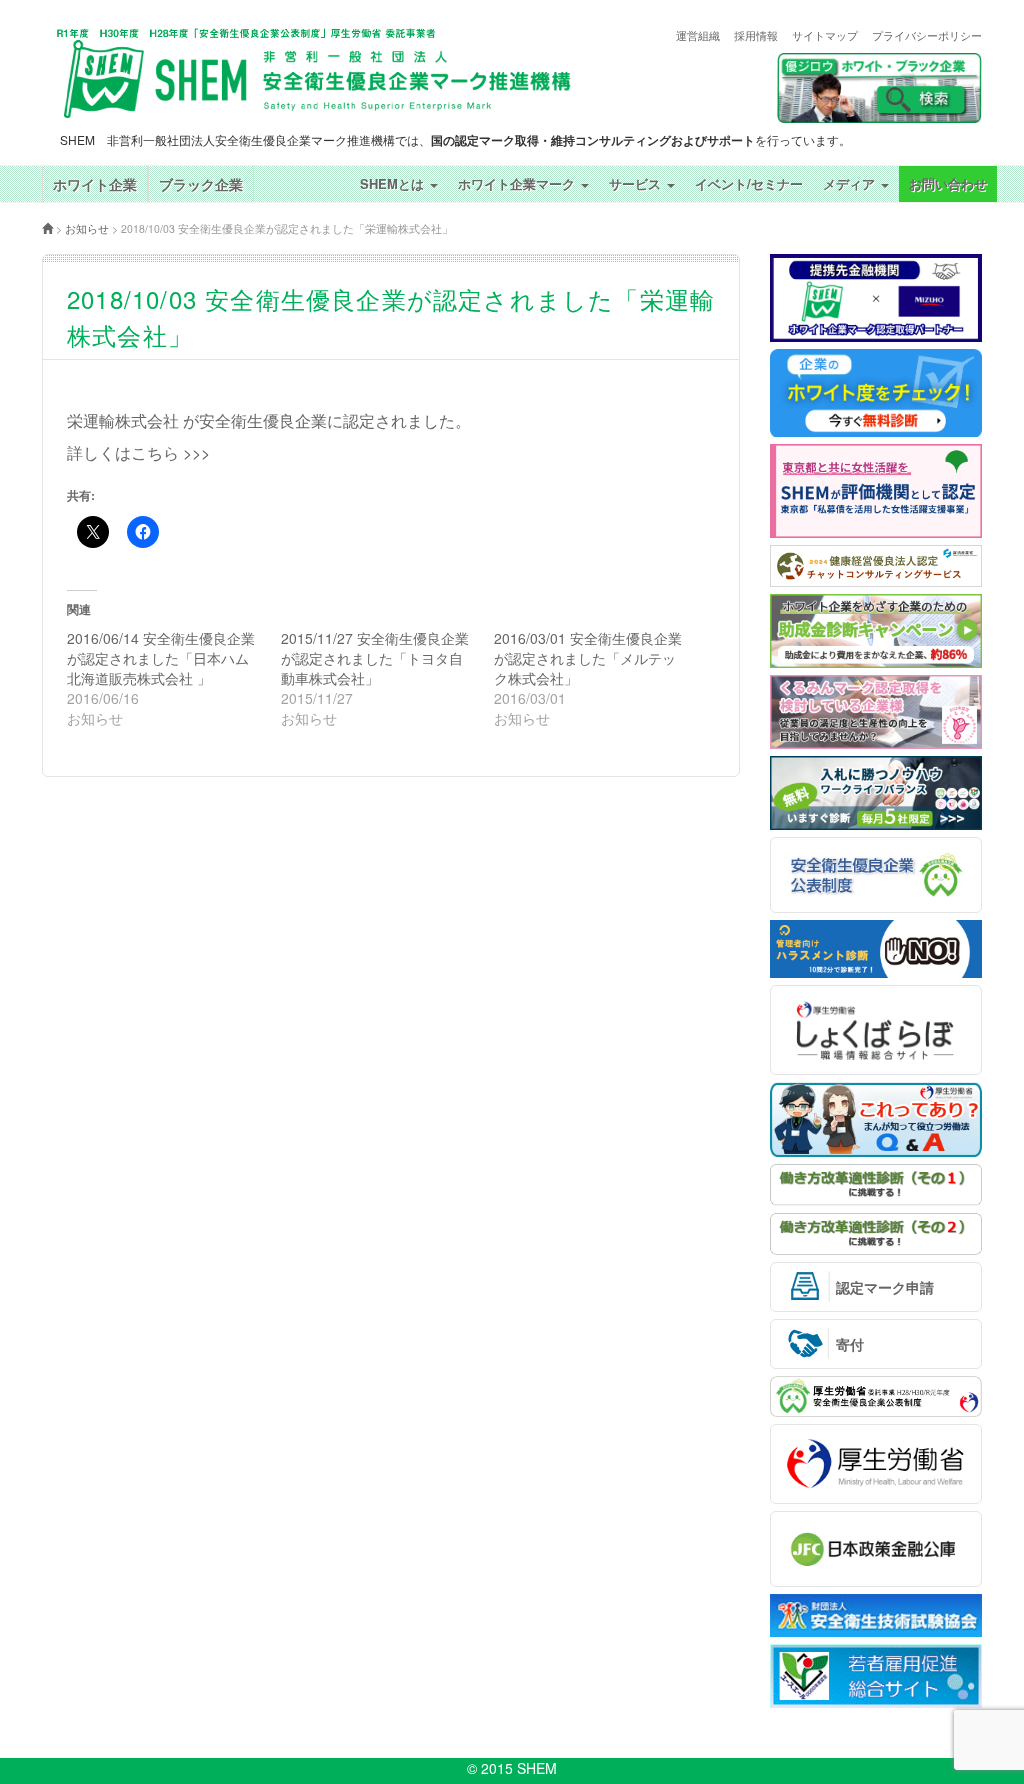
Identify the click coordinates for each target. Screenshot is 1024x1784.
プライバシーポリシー (927, 35)
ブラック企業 (201, 184)
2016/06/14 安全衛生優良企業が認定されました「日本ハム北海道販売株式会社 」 (161, 658)
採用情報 (756, 35)
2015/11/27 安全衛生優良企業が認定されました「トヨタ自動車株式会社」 (375, 658)
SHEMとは (394, 183)
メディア (851, 183)
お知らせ (87, 228)
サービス (637, 183)
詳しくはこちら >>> (138, 452)
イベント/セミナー (749, 183)
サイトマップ (825, 35)
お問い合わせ (948, 183)
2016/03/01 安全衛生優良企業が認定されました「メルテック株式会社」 (588, 658)
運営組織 (698, 35)
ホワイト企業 (95, 184)
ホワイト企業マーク (518, 183)
